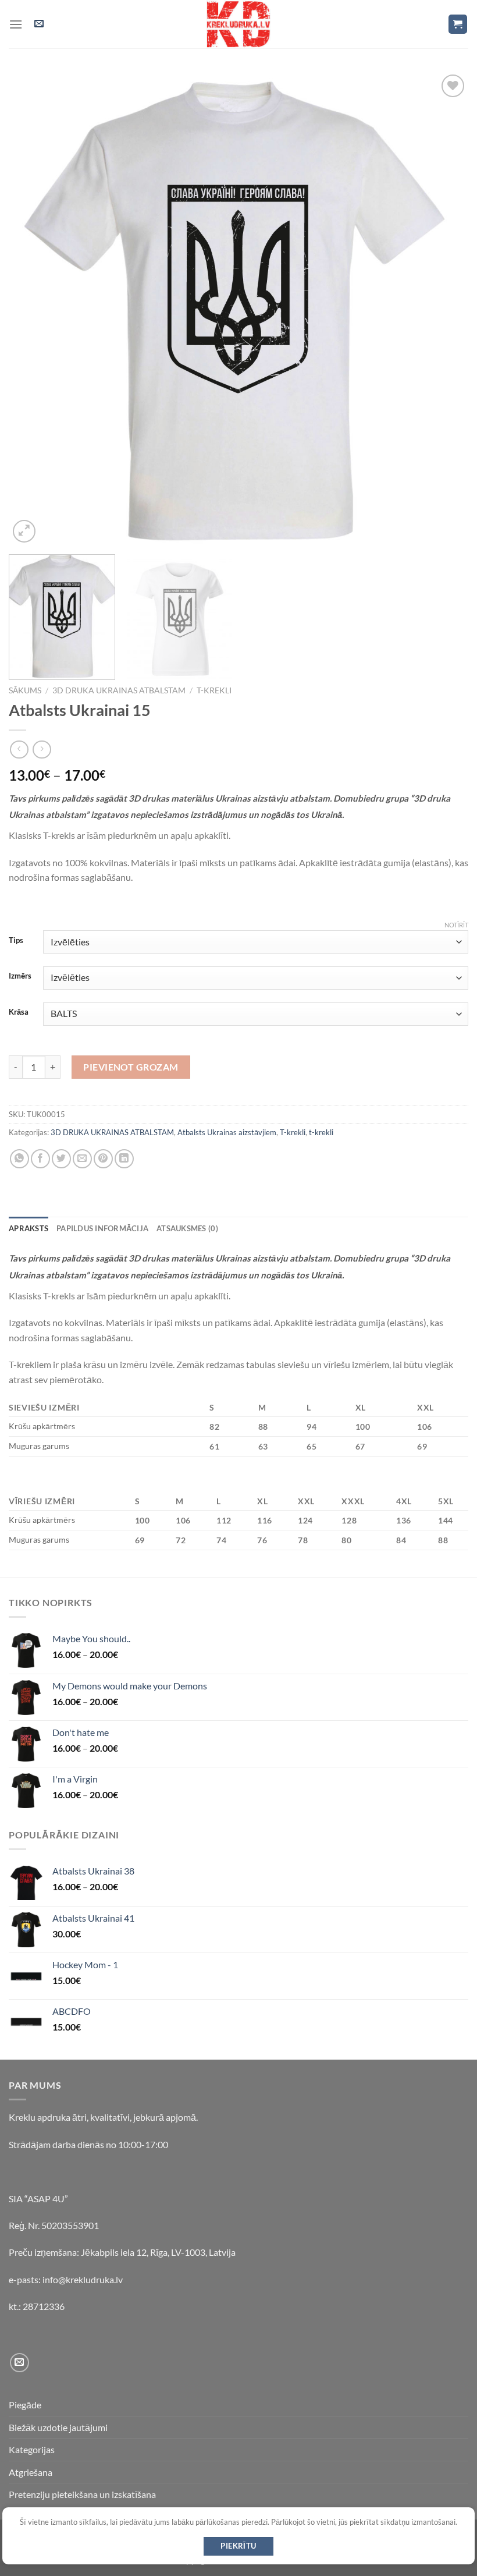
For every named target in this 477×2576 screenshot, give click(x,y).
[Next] (444, 308)
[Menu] (16, 24)
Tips (16, 941)
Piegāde (25, 2405)
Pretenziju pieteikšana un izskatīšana (82, 2494)
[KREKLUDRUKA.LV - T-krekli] (238, 24)
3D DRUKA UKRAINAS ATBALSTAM (119, 690)
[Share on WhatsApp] (19, 1159)
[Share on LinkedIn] (124, 1159)
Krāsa (19, 1012)
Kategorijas (32, 2449)
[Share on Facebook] (40, 1159)
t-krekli (214, 690)
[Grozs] (458, 24)
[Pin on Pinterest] (103, 1159)
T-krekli (293, 1132)
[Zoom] (24, 531)
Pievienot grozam (131, 1067)
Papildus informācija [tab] (102, 1228)
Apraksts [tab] (29, 1228)
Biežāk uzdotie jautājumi (58, 2427)
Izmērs (20, 976)
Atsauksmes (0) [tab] (187, 1228)
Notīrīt (456, 925)
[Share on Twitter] (61, 1159)
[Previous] (33, 308)
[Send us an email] (19, 2363)
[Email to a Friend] (82, 1159)
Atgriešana (31, 2472)
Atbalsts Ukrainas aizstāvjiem (227, 1132)
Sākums (25, 690)
